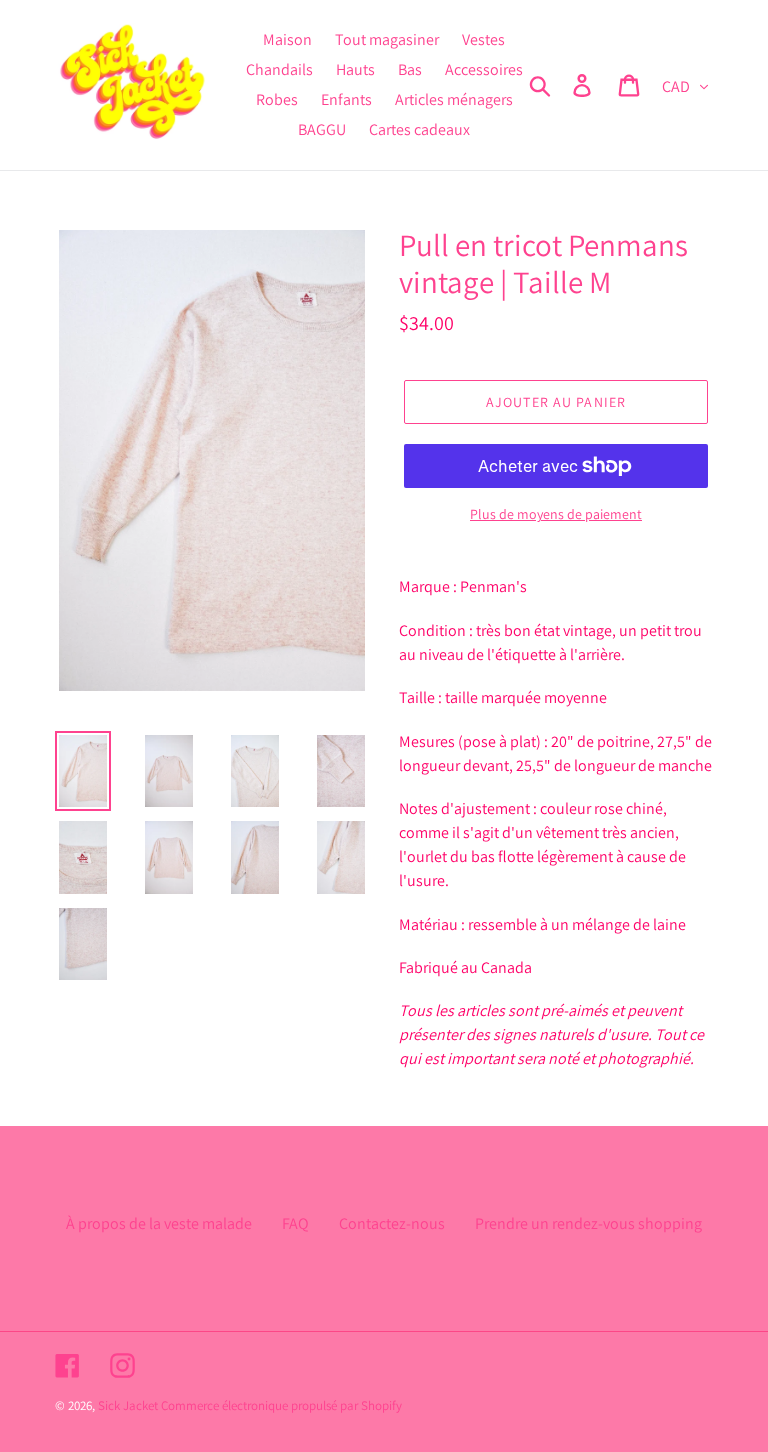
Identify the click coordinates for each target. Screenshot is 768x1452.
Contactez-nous (392, 1223)
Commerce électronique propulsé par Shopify (281, 1405)
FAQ (295, 1223)
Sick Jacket (128, 1405)
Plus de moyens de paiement (556, 514)
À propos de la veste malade (159, 1223)
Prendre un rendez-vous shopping (588, 1223)
